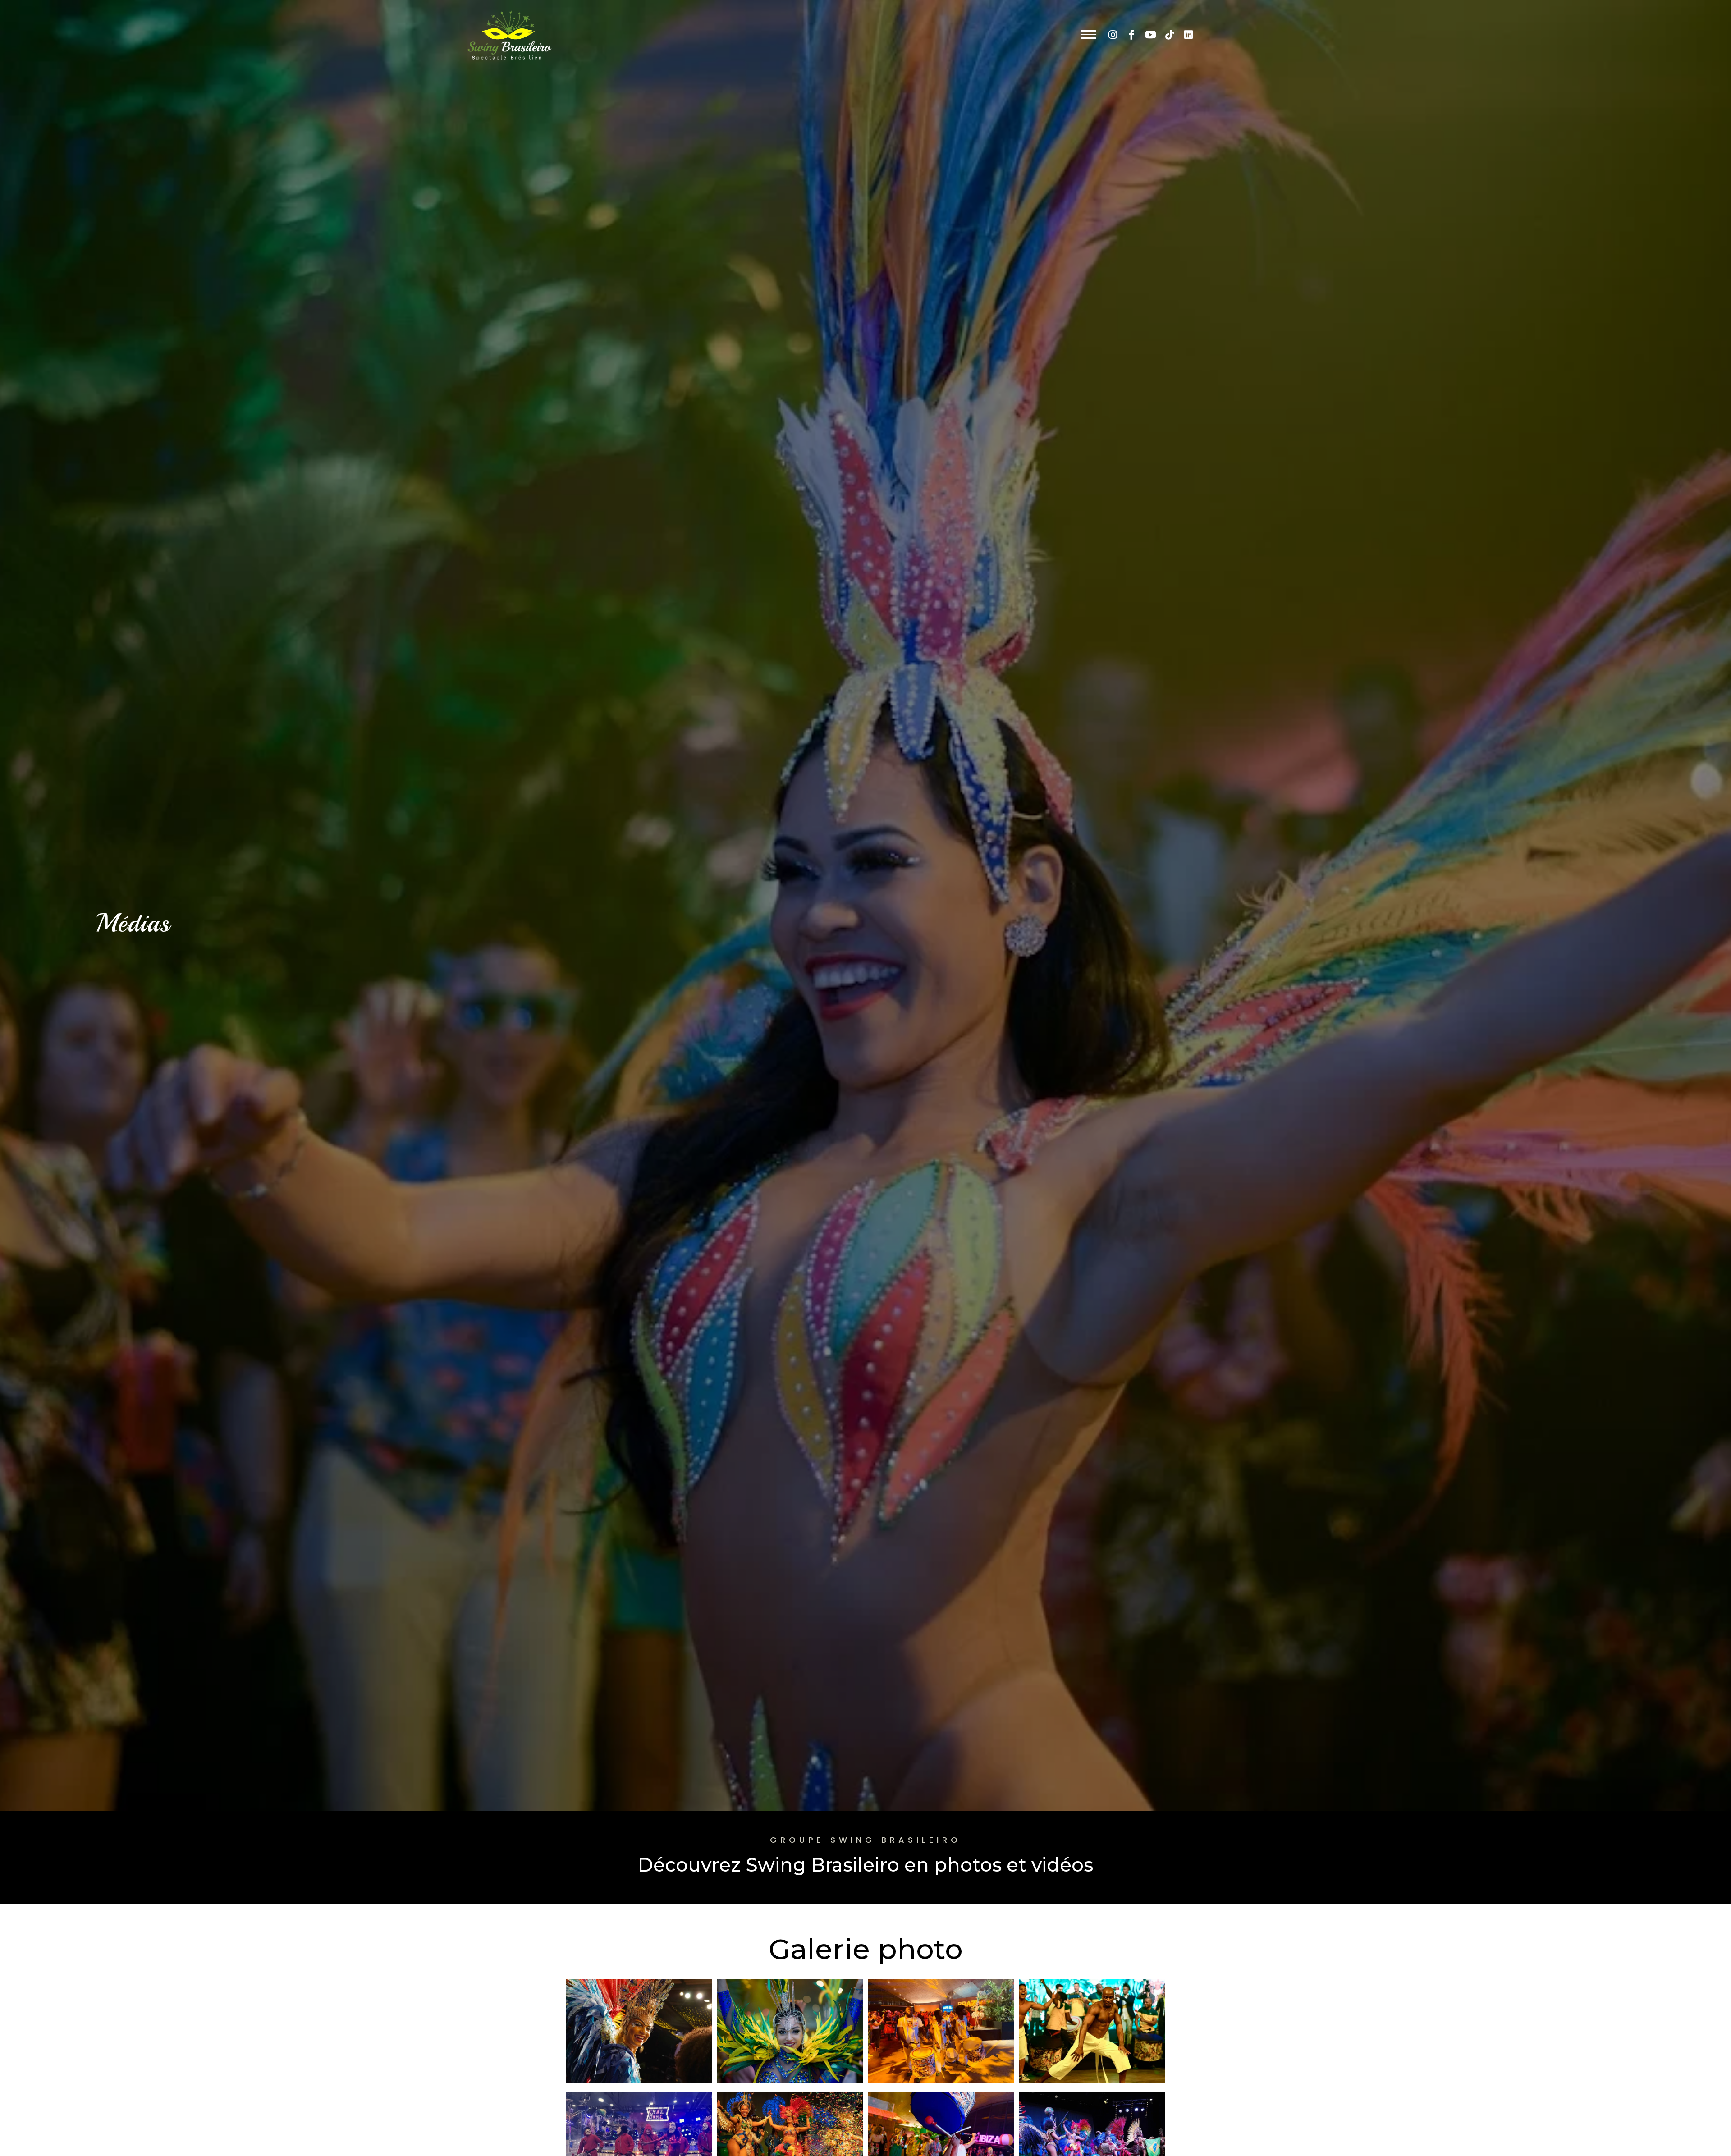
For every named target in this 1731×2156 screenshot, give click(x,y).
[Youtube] (1150, 35)
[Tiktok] (1169, 35)
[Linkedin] (1188, 35)
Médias (133, 923)
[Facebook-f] (1131, 35)
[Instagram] (1113, 35)
